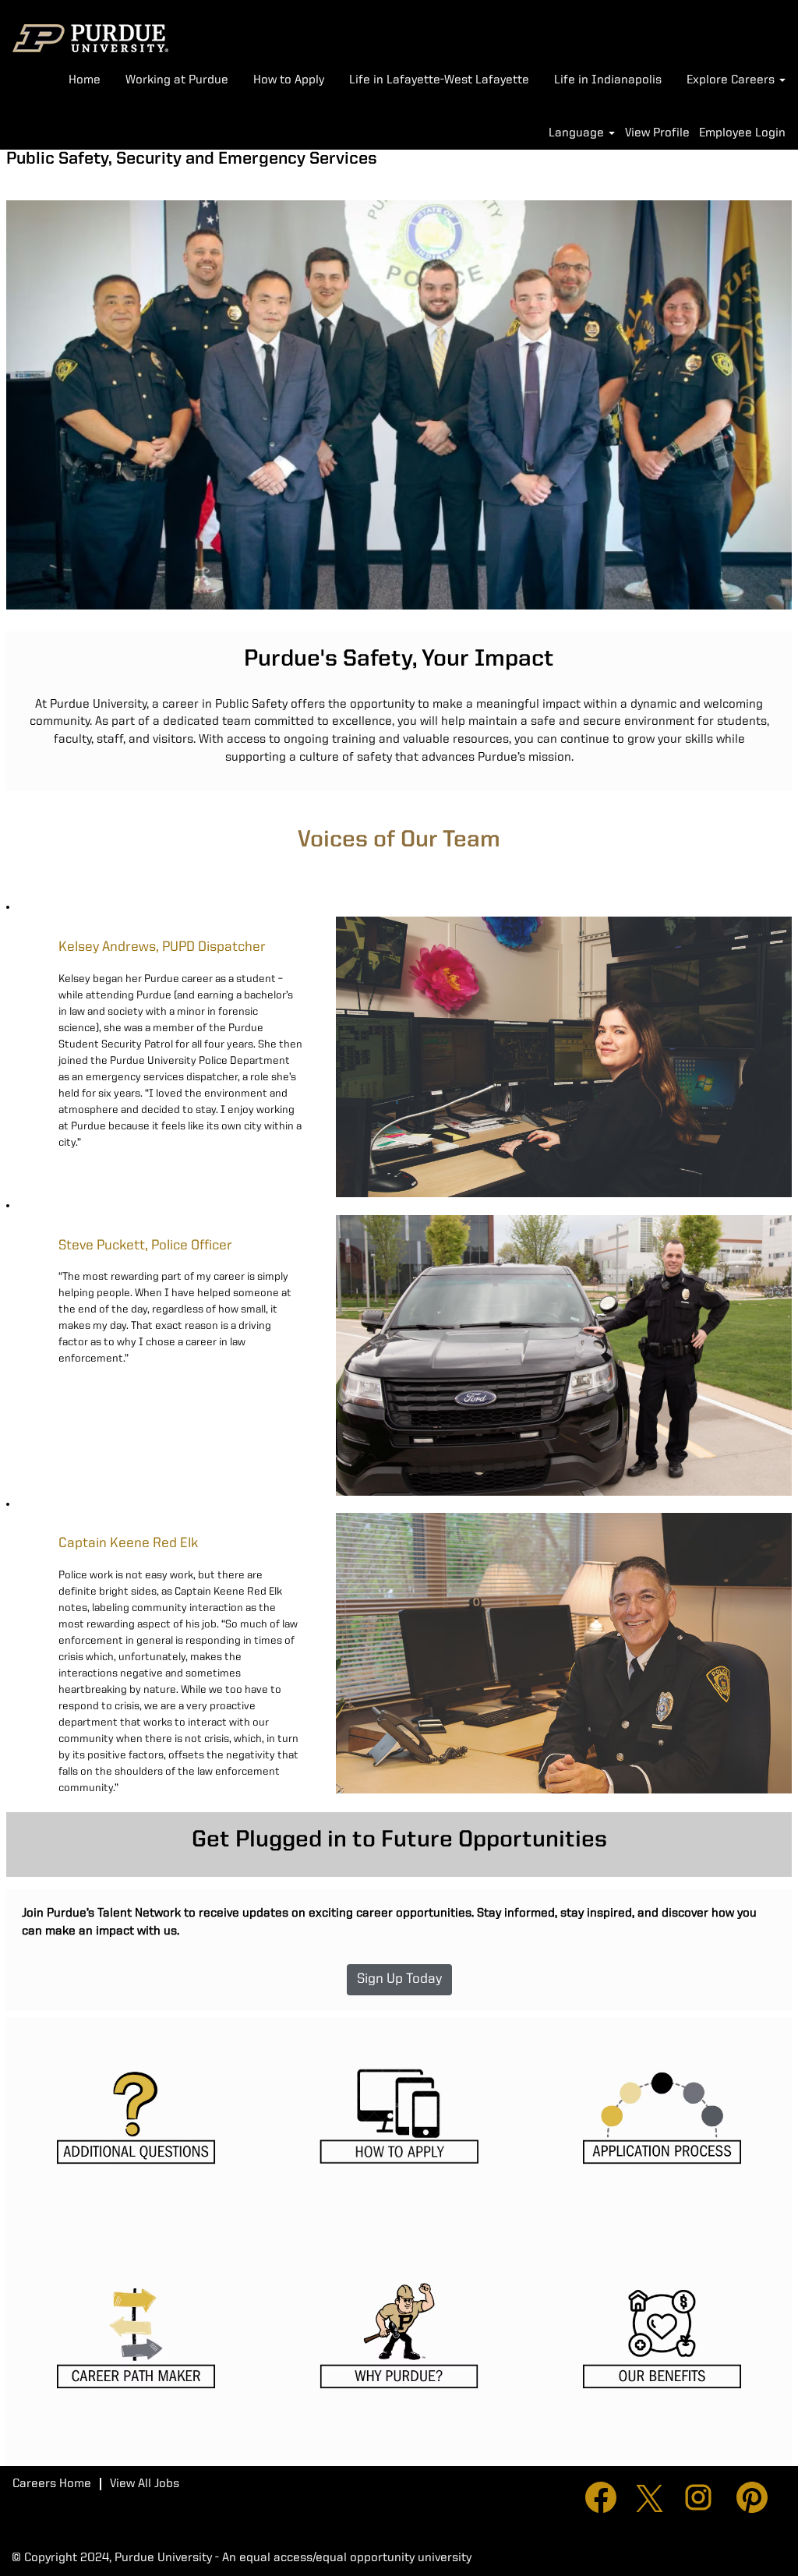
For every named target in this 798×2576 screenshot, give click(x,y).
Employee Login (742, 133)
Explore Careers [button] (732, 80)
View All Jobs (145, 2484)
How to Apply (289, 80)
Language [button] (578, 133)
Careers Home (52, 2484)
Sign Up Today (399, 1979)
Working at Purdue (177, 80)
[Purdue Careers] (90, 38)
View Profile (657, 133)
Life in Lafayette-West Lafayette (439, 80)
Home (85, 80)
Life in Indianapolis (608, 80)
